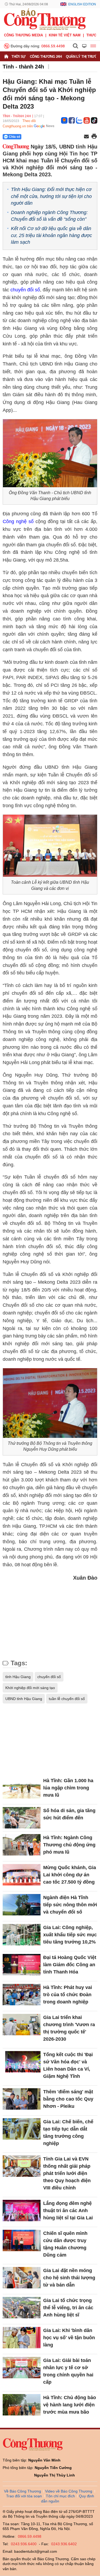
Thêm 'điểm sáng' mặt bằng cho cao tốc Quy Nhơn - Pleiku (68, 2099)
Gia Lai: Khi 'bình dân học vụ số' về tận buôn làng (69, 2338)
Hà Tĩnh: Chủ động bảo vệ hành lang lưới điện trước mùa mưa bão (70, 2405)
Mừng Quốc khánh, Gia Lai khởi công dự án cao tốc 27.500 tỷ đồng (70, 1875)
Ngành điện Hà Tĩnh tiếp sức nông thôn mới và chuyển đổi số (70, 1905)
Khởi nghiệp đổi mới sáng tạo (30, 1688)
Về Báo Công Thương (23, 2491)
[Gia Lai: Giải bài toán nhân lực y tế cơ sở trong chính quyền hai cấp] (22, 2368)
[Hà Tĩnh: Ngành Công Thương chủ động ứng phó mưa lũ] (22, 1845)
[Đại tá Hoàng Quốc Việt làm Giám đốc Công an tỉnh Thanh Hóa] (22, 1965)
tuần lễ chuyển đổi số (67, 1699)
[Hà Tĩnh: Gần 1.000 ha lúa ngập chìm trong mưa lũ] (22, 1788)
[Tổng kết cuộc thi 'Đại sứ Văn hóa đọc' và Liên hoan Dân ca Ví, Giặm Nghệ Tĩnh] (22, 2062)
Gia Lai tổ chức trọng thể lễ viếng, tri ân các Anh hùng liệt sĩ (68, 2308)
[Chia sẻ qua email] (86, 137)
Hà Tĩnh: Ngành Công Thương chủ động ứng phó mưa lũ (69, 1845)
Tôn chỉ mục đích (60, 2496)
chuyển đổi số (25, 290)
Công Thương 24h (46, 57)
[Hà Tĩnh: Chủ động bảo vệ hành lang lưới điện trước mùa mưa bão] (22, 2405)
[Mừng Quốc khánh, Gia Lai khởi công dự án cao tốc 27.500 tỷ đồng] (22, 1875)
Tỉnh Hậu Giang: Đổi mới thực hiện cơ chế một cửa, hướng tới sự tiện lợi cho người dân (51, 196)
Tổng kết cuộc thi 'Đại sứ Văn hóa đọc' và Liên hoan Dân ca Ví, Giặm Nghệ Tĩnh (68, 2065)
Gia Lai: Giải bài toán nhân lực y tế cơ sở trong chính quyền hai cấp (68, 2371)
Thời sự (19, 57)
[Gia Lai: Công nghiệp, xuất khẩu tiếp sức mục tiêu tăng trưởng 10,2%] (22, 1935)
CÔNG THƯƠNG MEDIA (23, 35)
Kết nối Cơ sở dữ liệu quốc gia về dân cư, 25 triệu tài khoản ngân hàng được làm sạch (51, 235)
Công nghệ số (19, 521)
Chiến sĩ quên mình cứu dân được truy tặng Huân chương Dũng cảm (65, 2244)
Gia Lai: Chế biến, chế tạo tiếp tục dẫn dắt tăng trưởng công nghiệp (68, 2133)
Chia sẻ (15, 137)
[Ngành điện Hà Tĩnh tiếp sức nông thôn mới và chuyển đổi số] (22, 1905)
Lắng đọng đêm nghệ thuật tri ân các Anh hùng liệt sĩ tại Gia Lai (68, 2211)
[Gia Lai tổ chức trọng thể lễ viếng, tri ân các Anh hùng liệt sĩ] (22, 2308)
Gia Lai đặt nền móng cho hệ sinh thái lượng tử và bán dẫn (69, 2278)
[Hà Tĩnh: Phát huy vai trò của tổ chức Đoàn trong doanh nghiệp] (22, 1995)
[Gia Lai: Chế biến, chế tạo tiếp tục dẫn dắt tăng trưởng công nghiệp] (22, 2129)
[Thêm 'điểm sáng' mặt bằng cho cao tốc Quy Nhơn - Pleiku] (22, 2099)
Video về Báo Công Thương (69, 2491)
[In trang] (94, 137)
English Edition (82, 4)
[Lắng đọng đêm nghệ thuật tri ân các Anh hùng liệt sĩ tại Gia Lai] (22, 2211)
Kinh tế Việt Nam (65, 35)
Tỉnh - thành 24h (23, 67)
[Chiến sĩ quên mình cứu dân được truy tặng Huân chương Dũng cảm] (22, 2240)
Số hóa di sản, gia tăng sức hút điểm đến (69, 1814)
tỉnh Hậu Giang (18, 1677)
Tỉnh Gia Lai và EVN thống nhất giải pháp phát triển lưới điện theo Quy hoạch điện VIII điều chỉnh (67, 2173)
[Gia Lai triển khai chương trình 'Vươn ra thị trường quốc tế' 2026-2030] (22, 2025)
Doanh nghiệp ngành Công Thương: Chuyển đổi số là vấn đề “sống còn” (49, 216)
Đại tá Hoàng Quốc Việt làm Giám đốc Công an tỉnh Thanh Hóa (70, 1965)
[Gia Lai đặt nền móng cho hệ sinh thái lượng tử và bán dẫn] (22, 2278)
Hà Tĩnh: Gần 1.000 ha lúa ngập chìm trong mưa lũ (68, 1788)
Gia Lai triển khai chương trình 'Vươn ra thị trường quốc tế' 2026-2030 (69, 2028)
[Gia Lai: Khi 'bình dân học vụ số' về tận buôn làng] (22, 2338)
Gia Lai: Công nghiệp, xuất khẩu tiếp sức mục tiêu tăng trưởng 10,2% (70, 1935)
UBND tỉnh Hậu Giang (24, 1699)
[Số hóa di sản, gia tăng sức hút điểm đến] (22, 1818)
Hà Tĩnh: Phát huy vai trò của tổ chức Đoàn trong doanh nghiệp (68, 1995)
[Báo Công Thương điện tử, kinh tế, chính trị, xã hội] (45, 19)
